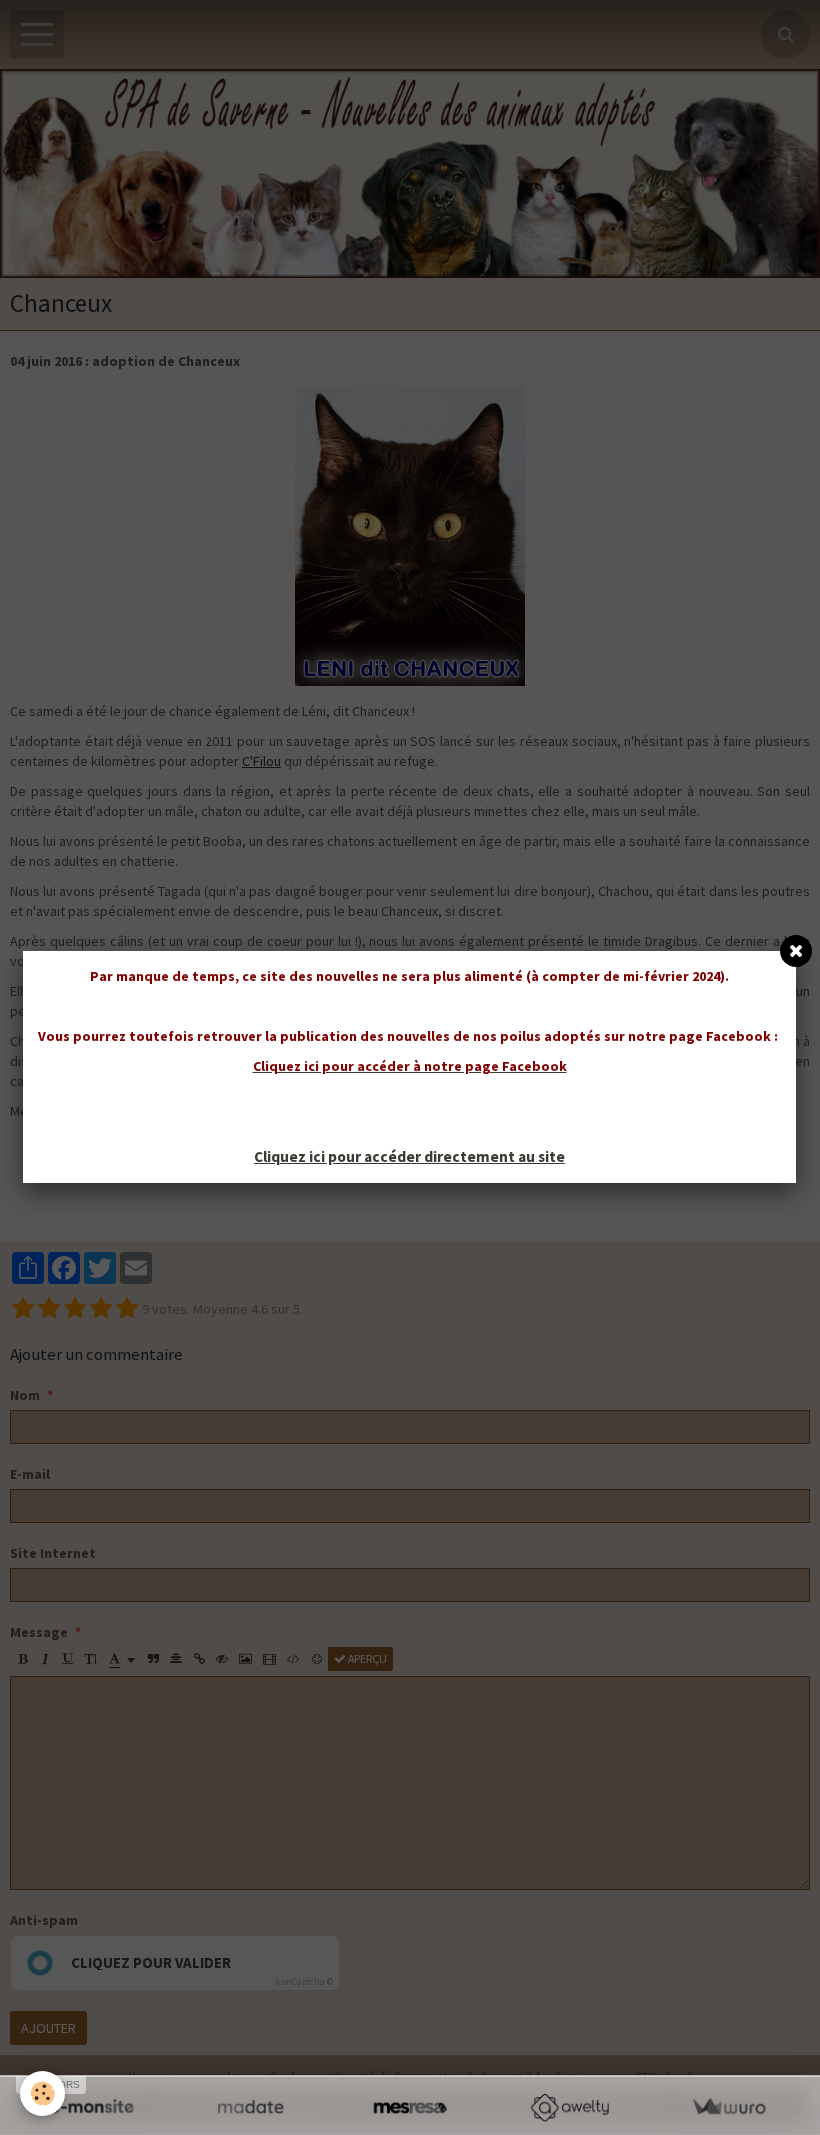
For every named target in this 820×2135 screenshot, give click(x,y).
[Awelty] (569, 2107)
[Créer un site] (91, 2107)
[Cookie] (42, 2093)
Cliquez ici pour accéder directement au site (409, 1156)
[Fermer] (796, 951)
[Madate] (250, 2107)
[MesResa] (409, 2107)
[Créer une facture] (728, 2107)
